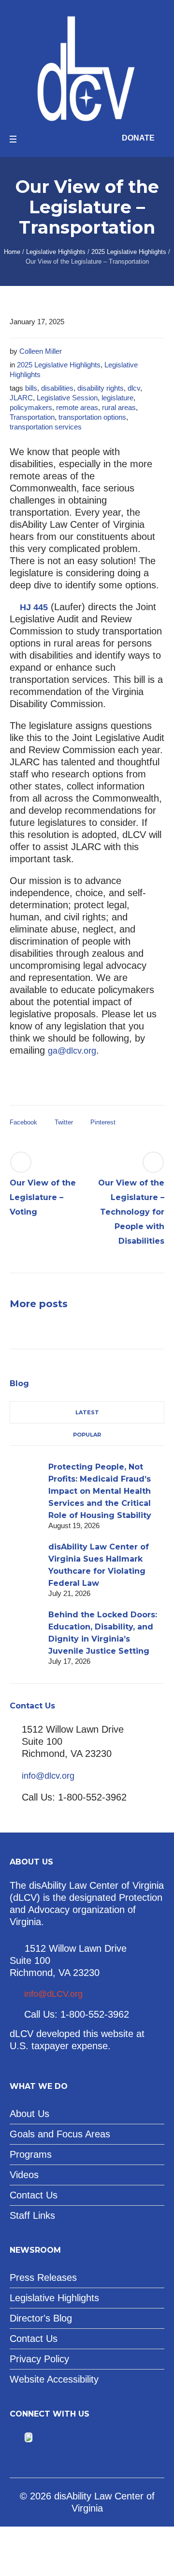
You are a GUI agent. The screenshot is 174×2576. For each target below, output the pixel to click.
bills (31, 388)
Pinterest (103, 1122)
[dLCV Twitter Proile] (29, 2438)
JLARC (21, 398)
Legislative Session (67, 398)
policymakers (31, 407)
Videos (24, 2175)
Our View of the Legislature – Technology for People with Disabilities (131, 1212)
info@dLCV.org (53, 1994)
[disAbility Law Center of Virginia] (87, 67)
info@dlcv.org (48, 1776)
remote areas (77, 407)
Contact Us (34, 2195)
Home (12, 252)
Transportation (32, 417)
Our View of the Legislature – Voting (43, 1197)
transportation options (92, 417)
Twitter (64, 1122)
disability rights (101, 388)
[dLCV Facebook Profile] (16, 2438)
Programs (31, 2154)
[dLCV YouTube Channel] (41, 2438)
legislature (117, 398)
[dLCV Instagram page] (57, 2438)
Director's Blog (41, 2318)
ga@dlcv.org (72, 1051)
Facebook (23, 1122)
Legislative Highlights (56, 252)
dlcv (134, 388)
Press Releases (43, 2277)
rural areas (119, 407)
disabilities (57, 388)
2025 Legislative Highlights (129, 252)
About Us (29, 2114)
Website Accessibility (54, 2379)
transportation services (46, 427)
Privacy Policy (39, 2359)
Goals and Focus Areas (60, 2134)
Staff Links (32, 2215)
